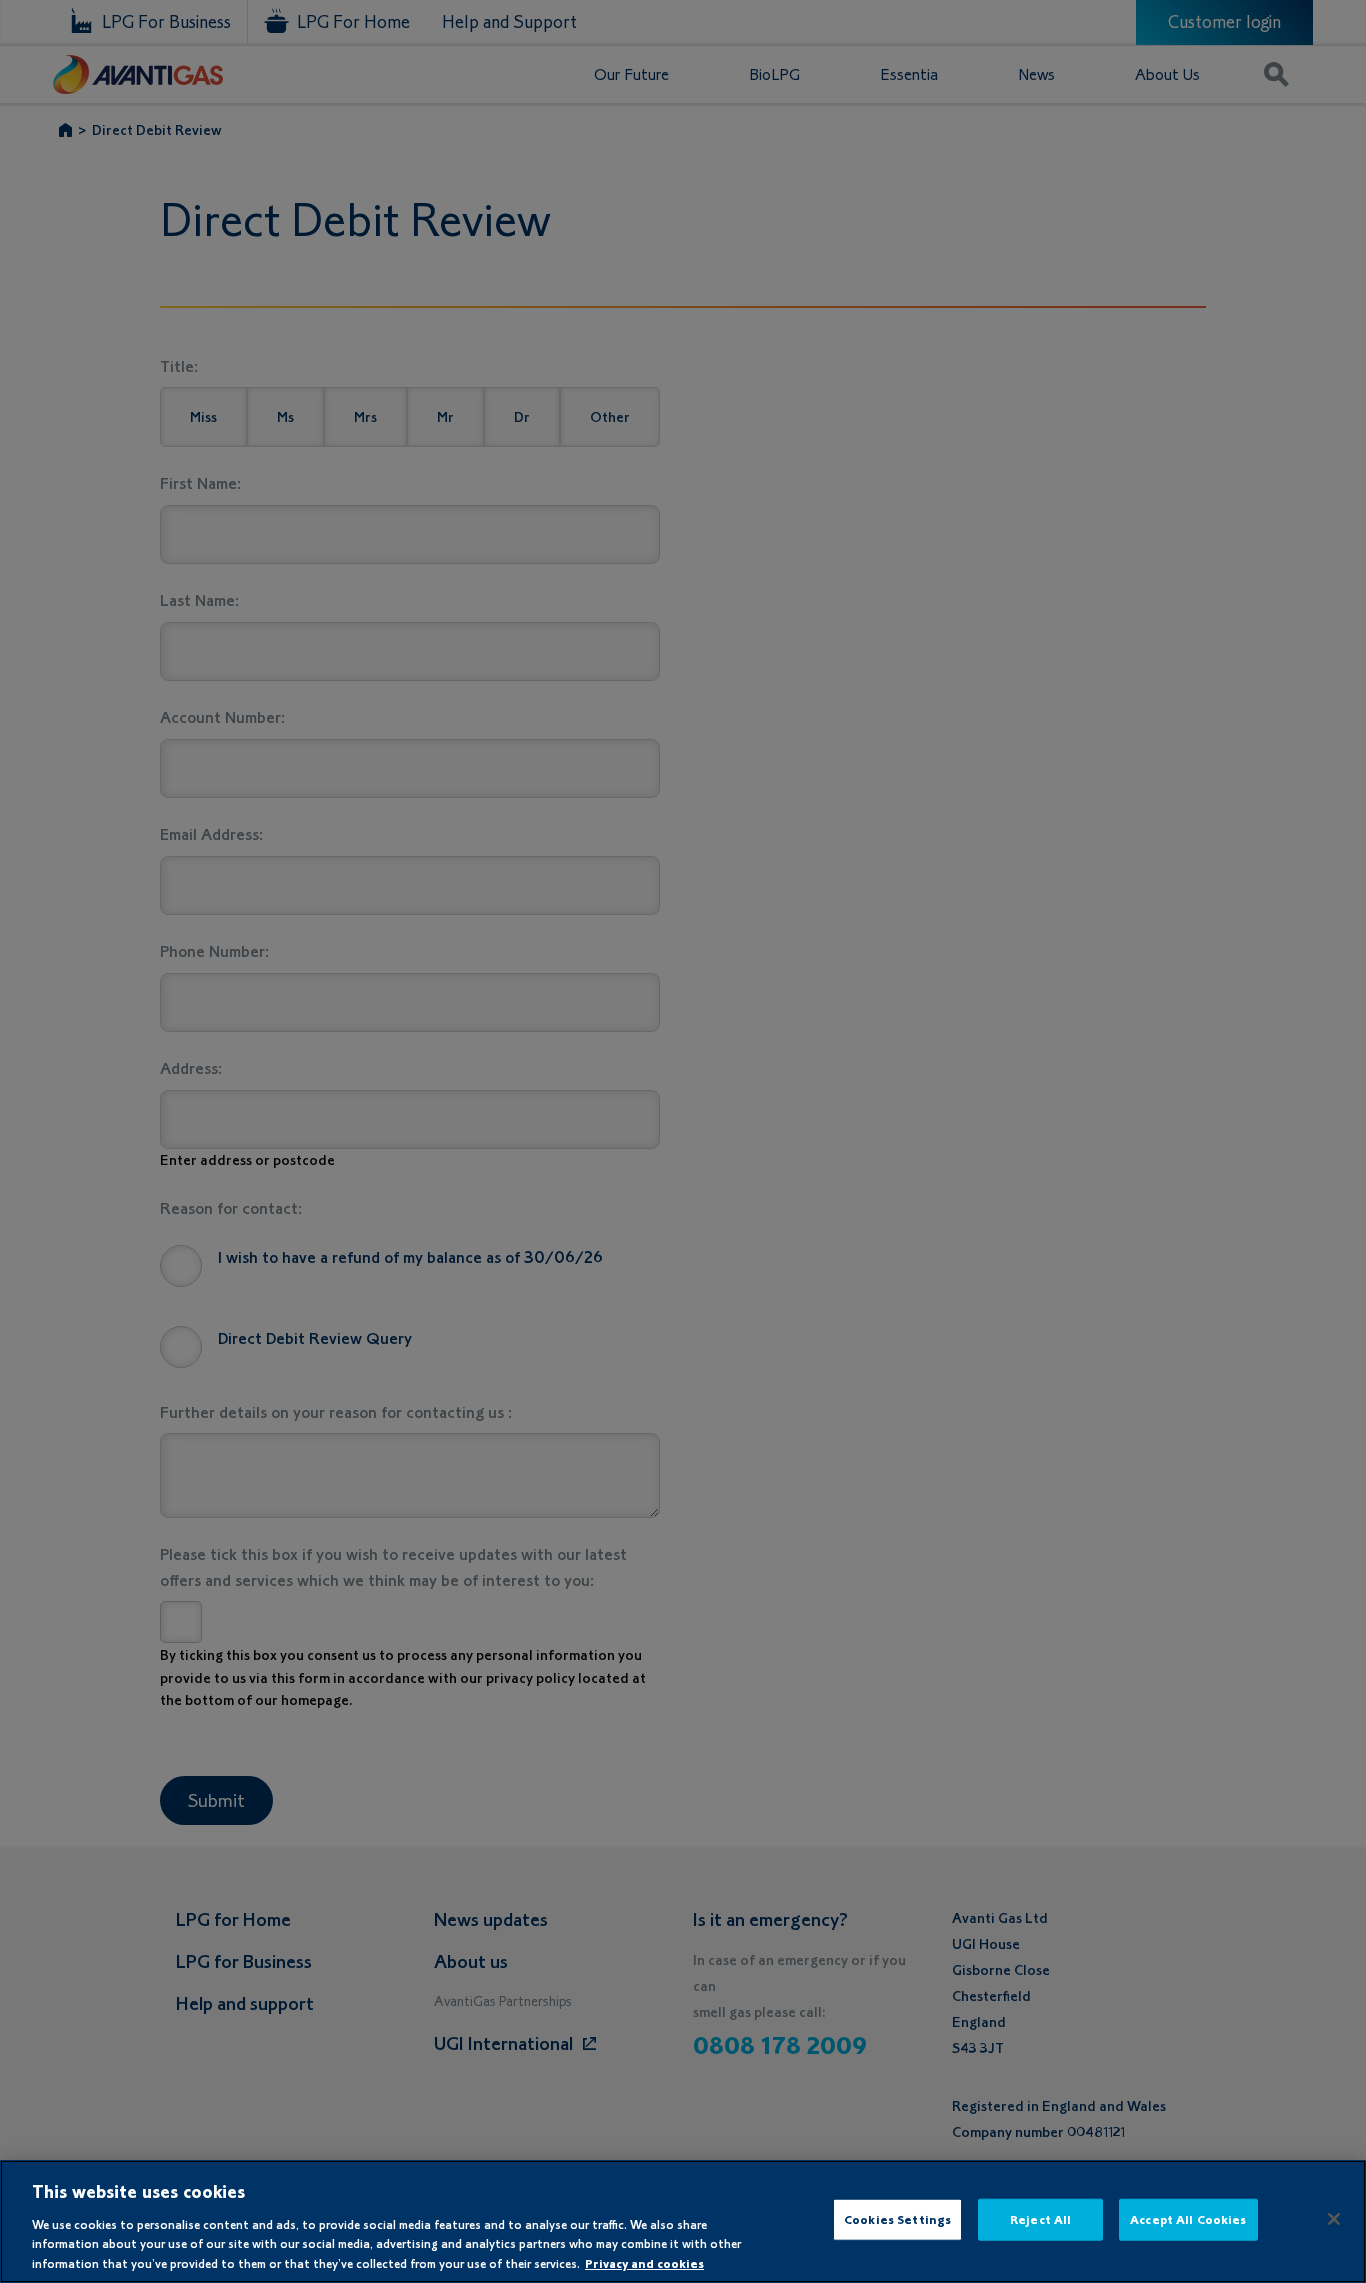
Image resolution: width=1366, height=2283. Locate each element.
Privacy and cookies (644, 2262)
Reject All (1040, 2219)
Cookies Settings (897, 2219)
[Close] (1334, 2219)
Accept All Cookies (1188, 2219)
